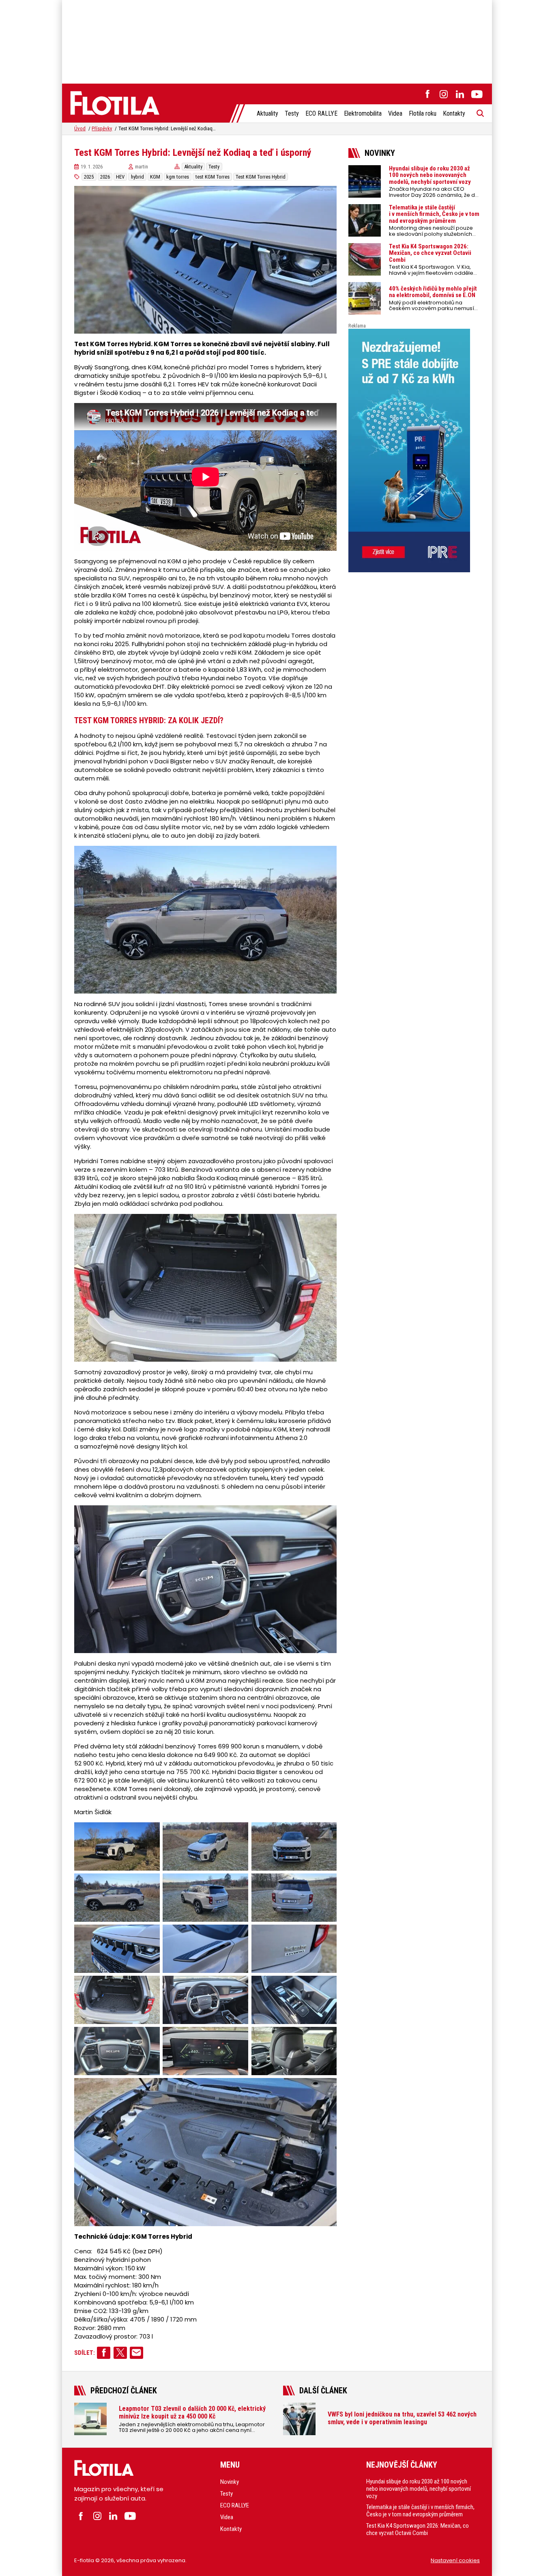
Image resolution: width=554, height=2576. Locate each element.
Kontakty (454, 113)
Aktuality (267, 113)
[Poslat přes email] (136, 2353)
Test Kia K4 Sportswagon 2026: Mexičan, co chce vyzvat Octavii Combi (418, 2529)
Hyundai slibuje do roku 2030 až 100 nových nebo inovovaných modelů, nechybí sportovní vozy (419, 2488)
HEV (120, 177)
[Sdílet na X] (120, 2353)
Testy (292, 113)
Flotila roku (423, 113)
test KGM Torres (213, 177)
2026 (105, 177)
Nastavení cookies (455, 2560)
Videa (395, 113)
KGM (155, 177)
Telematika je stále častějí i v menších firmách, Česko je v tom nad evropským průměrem (420, 2511)
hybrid (137, 177)
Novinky (230, 2482)
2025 (89, 177)
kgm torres (178, 177)
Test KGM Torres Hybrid (261, 177)
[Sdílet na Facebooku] (104, 2353)
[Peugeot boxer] (414, 451)
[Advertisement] (277, 41)
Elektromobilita (363, 113)
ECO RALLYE (321, 113)
